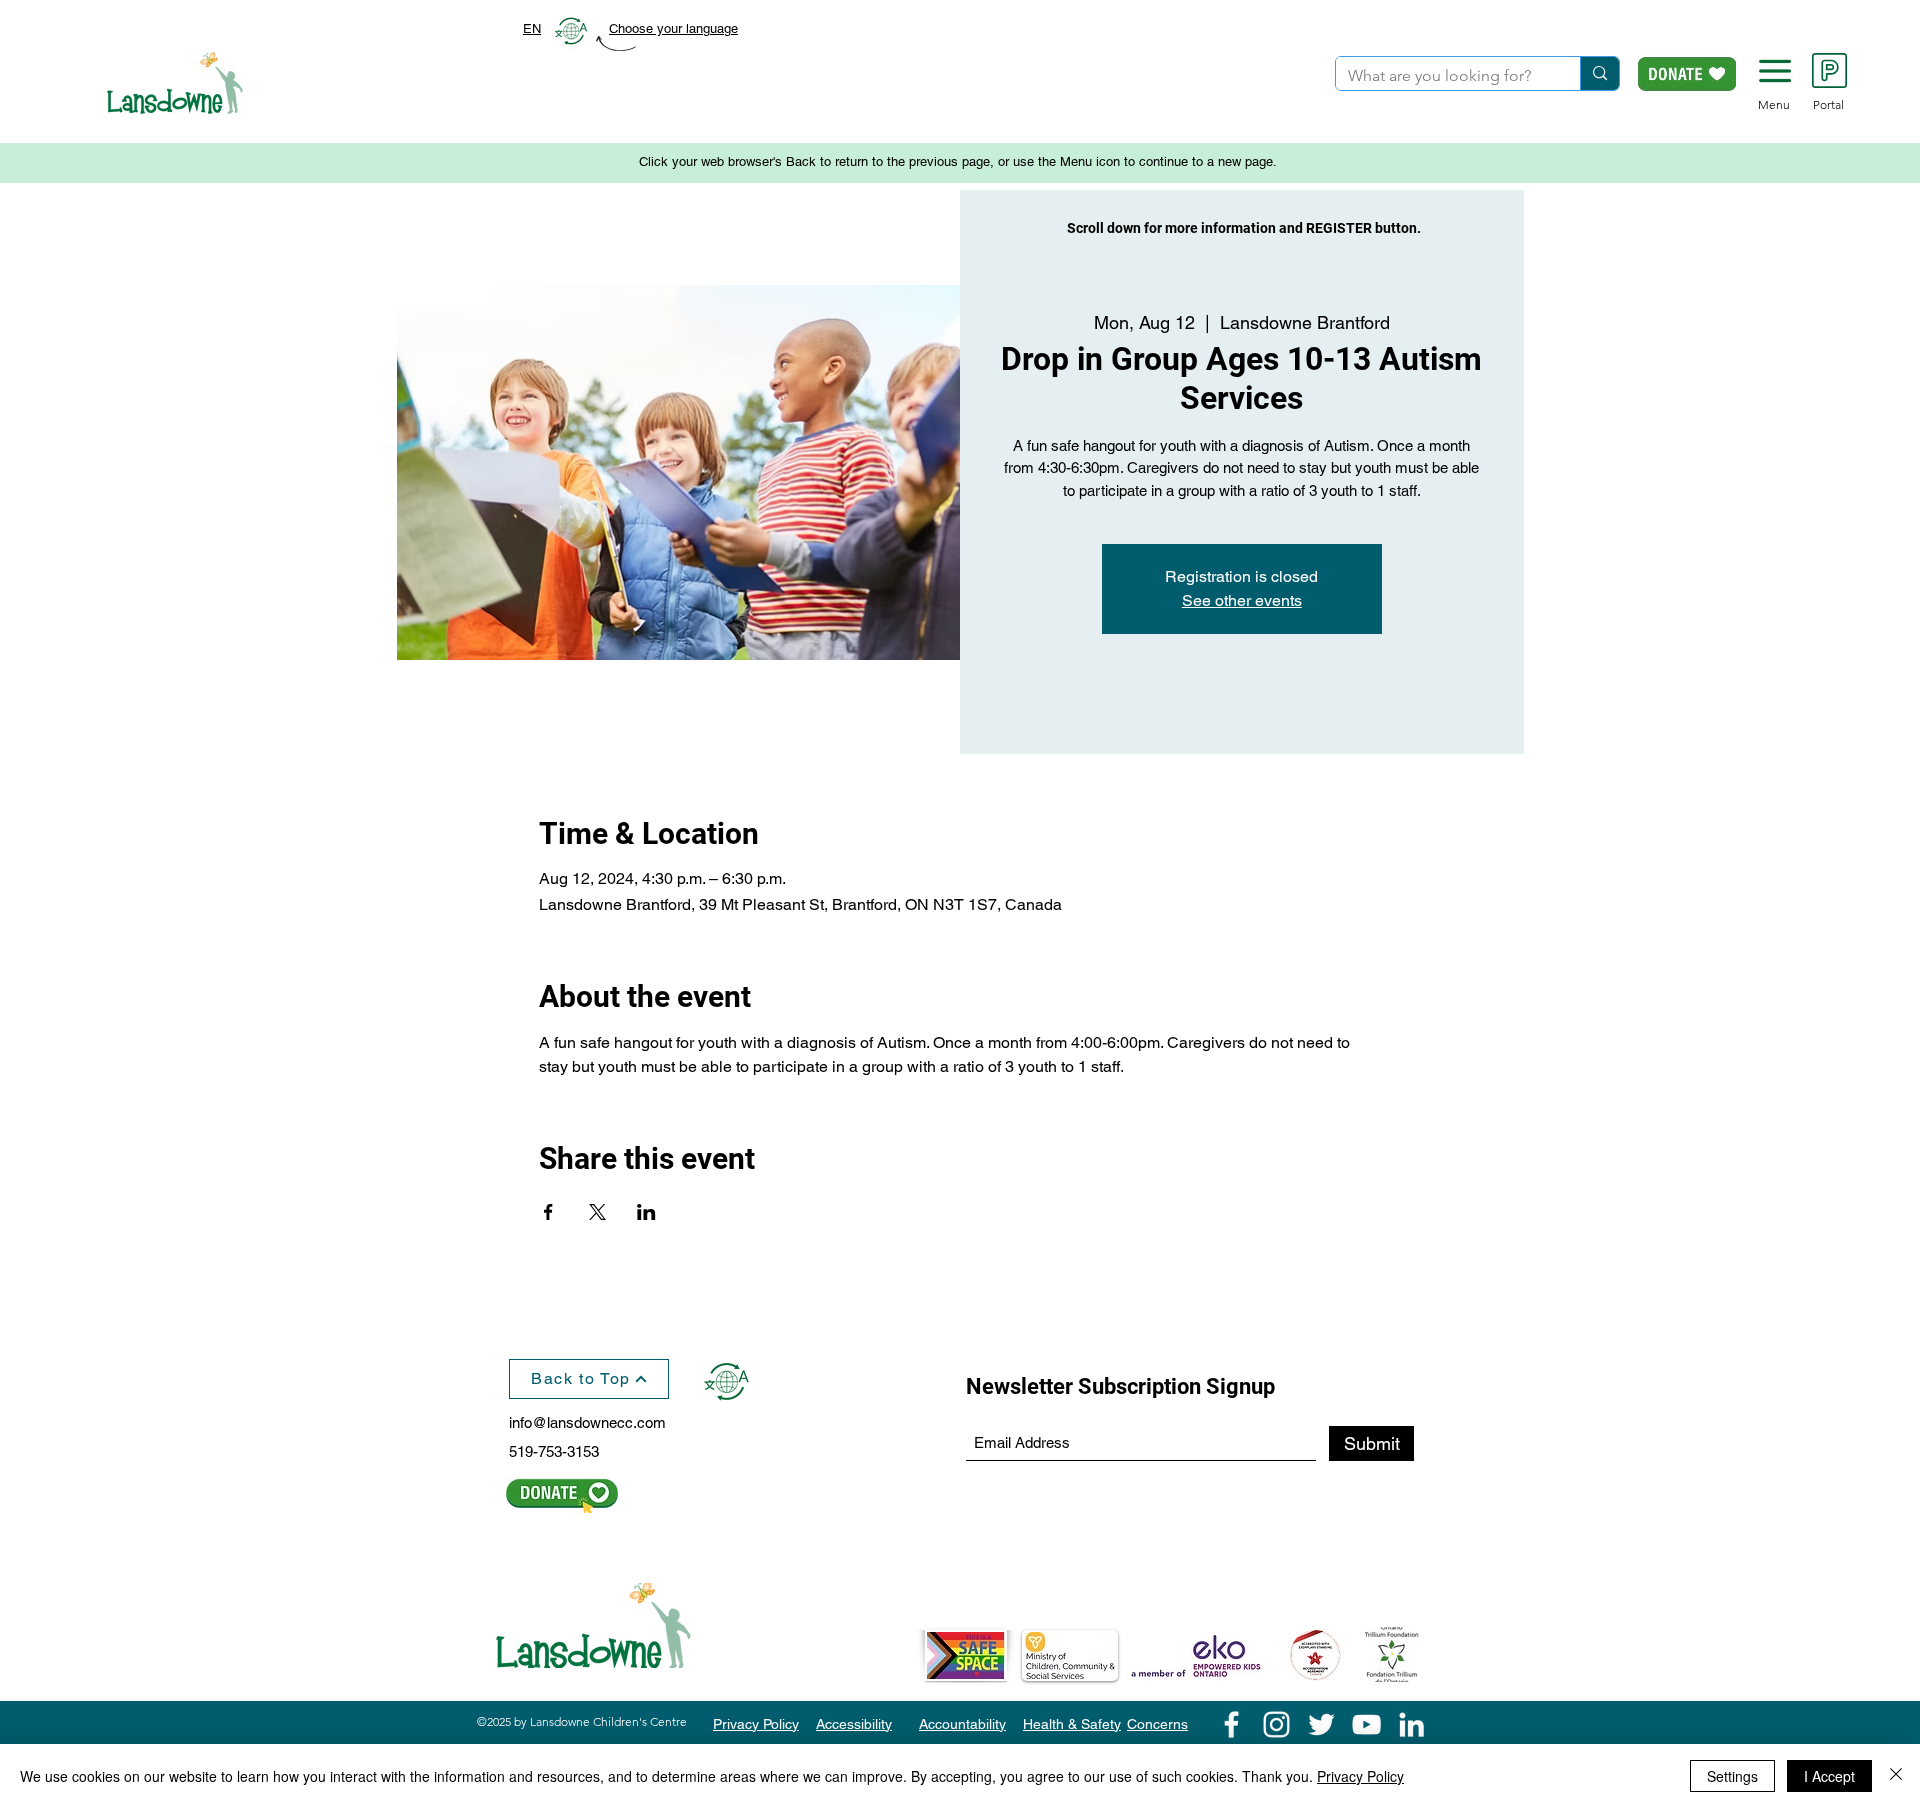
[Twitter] (1321, 1724)
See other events (1242, 600)
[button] (1775, 71)
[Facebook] (1231, 1724)
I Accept (1829, 1776)
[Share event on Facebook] (548, 1212)
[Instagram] (1276, 1724)
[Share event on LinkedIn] (646, 1212)
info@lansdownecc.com (587, 1422)
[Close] (1896, 1776)
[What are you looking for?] (1599, 73)
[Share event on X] (597, 1212)
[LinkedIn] (1411, 1724)
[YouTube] (1366, 1724)
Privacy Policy (1360, 1776)
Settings (1732, 1776)
